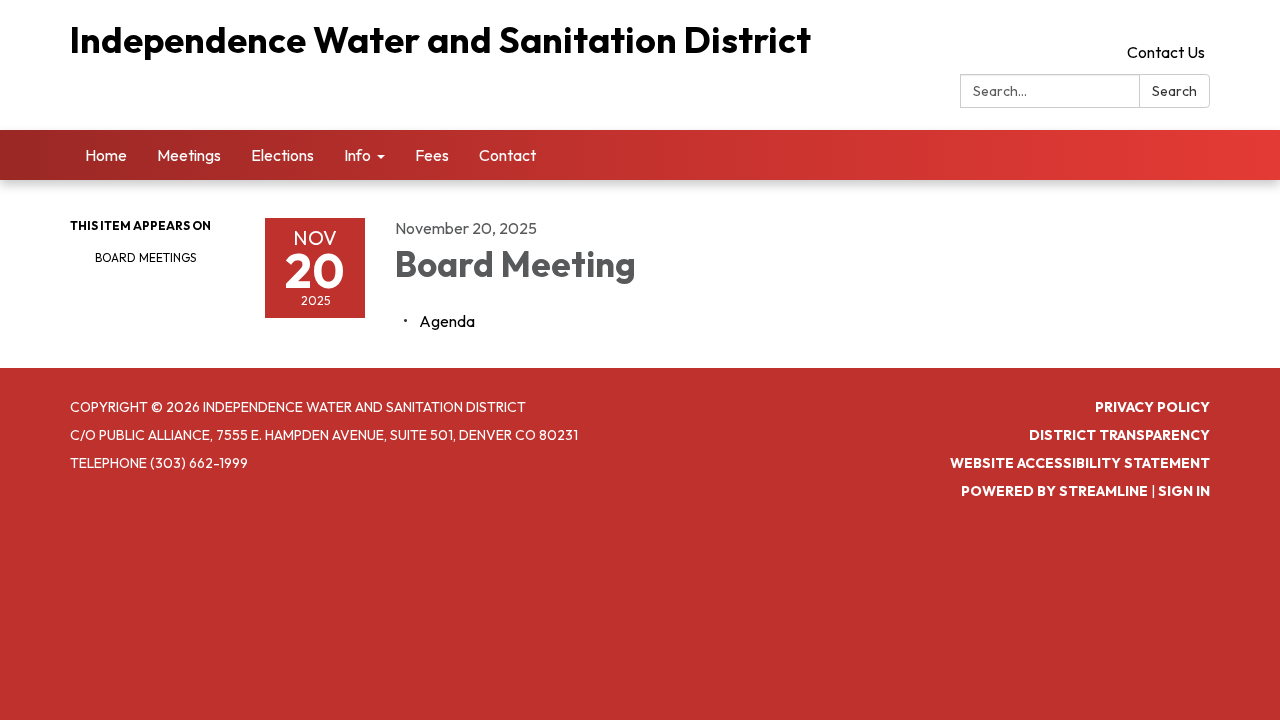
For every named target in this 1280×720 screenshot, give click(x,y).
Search (1174, 91)
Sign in (1184, 491)
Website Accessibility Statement (1080, 463)
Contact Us (1166, 52)
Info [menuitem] (357, 155)
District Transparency (1119, 435)
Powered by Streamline (1054, 491)
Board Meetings (145, 257)
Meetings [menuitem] (189, 155)
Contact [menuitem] (507, 155)
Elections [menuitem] (282, 155)
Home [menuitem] (106, 155)
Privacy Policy (1152, 407)
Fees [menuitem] (432, 155)
